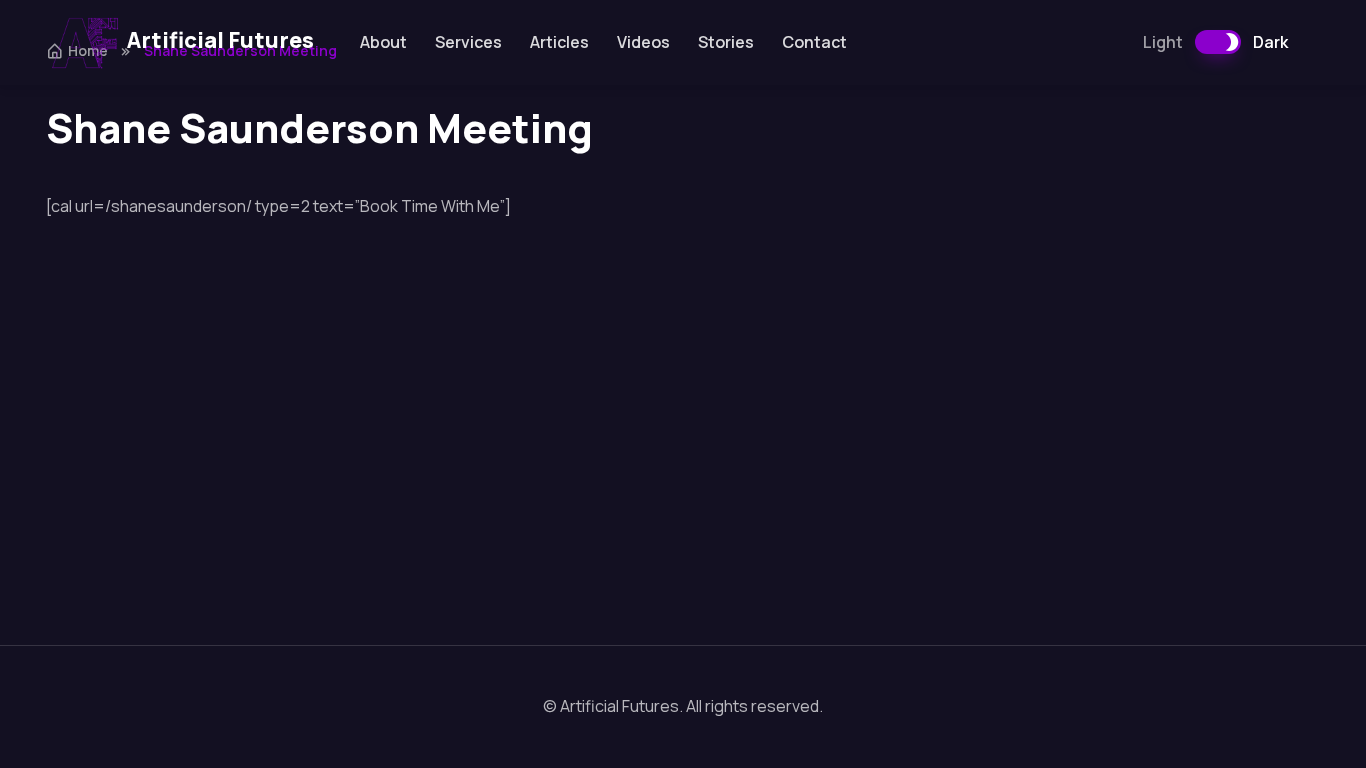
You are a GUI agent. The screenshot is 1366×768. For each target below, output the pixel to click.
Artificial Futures (220, 40)
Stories (726, 42)
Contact (814, 42)
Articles (559, 42)
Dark (1270, 42)
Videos (643, 42)
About (383, 42)
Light (1163, 42)
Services (468, 42)
